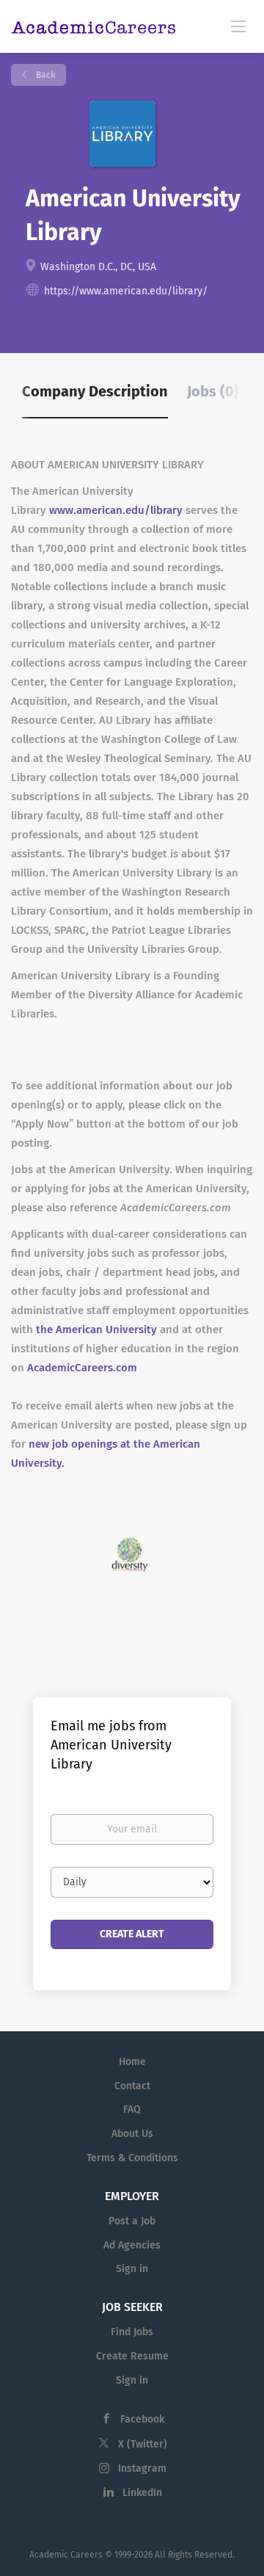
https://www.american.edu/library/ (126, 291)
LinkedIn (142, 2493)
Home (132, 2062)
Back (44, 75)
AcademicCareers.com (82, 1368)
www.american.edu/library (116, 510)
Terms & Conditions (132, 2158)
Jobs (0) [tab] (213, 391)
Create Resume (132, 2356)
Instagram (142, 2468)
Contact (132, 2086)
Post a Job (132, 2221)
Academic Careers (66, 2555)
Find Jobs (132, 2332)
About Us (132, 2134)
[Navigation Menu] (238, 26)
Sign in (132, 2269)
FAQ (132, 2109)
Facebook (142, 2419)
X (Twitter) (143, 2444)
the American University (96, 1329)
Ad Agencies (132, 2245)
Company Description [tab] (95, 391)
